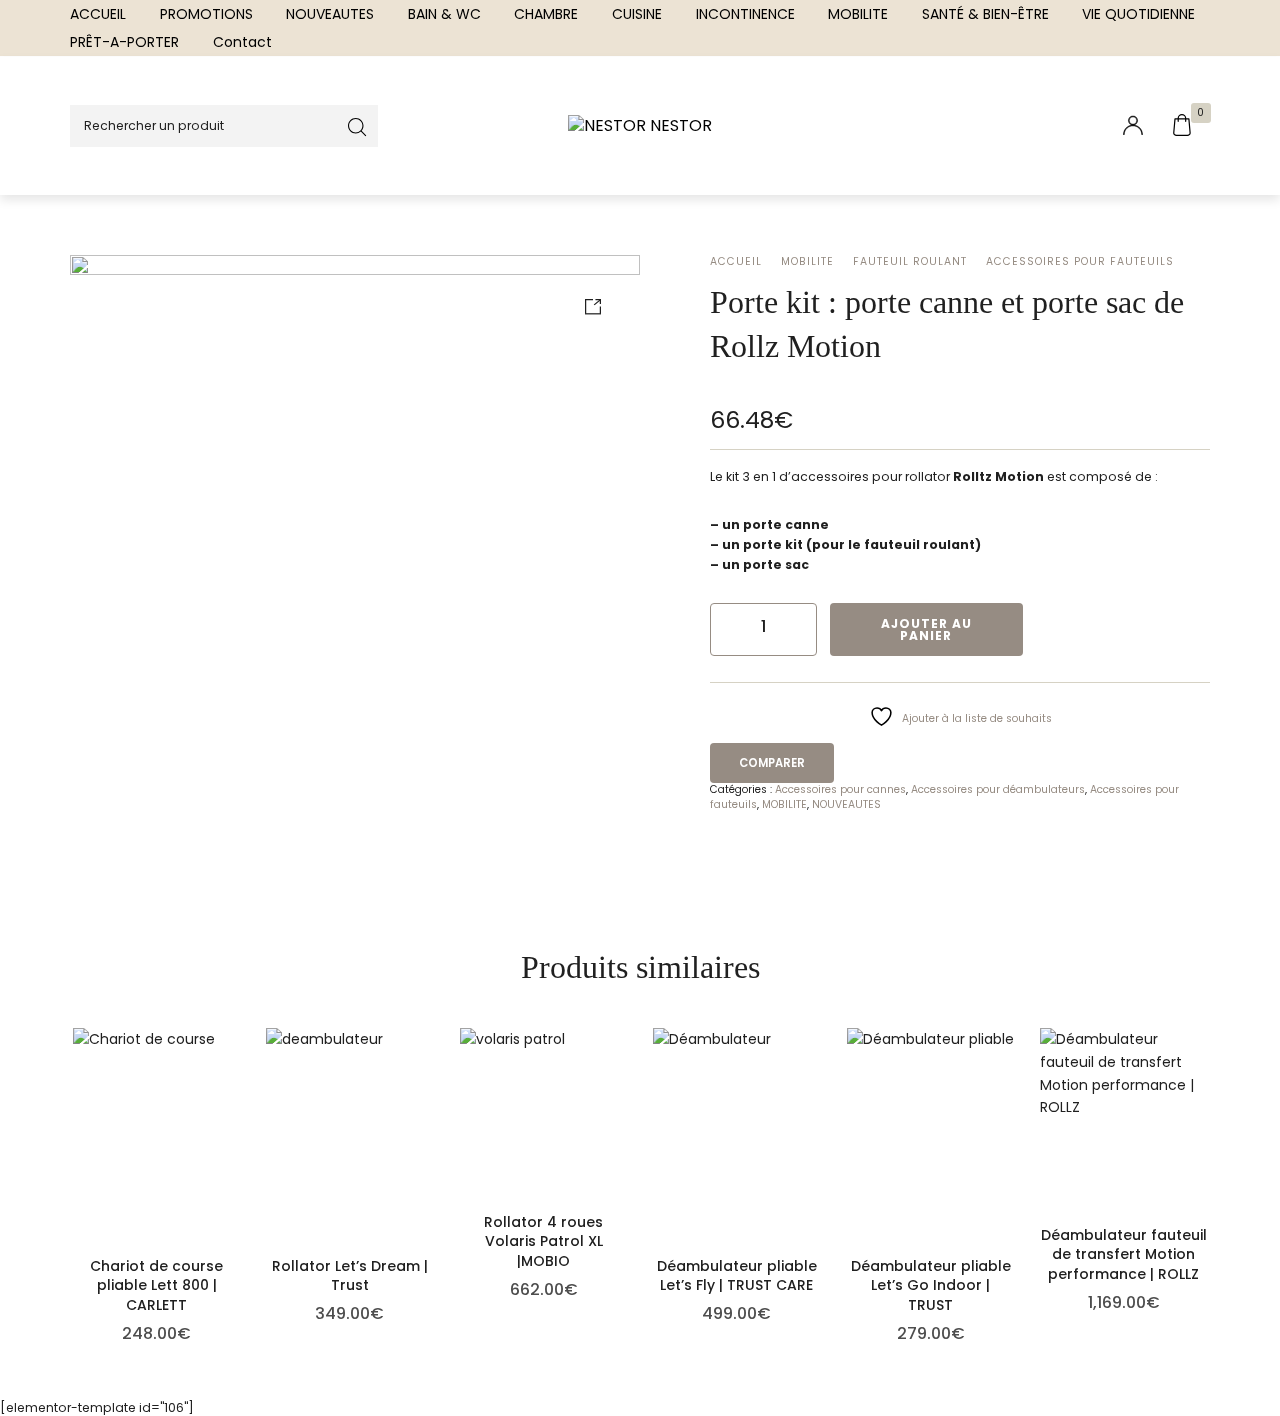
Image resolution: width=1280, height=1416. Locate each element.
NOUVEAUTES (846, 804)
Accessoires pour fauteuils (1080, 261)
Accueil (736, 261)
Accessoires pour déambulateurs (998, 789)
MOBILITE (807, 261)
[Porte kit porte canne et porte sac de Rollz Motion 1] (355, 540)
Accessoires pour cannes (840, 789)
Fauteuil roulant (910, 261)
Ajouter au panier (926, 629)
